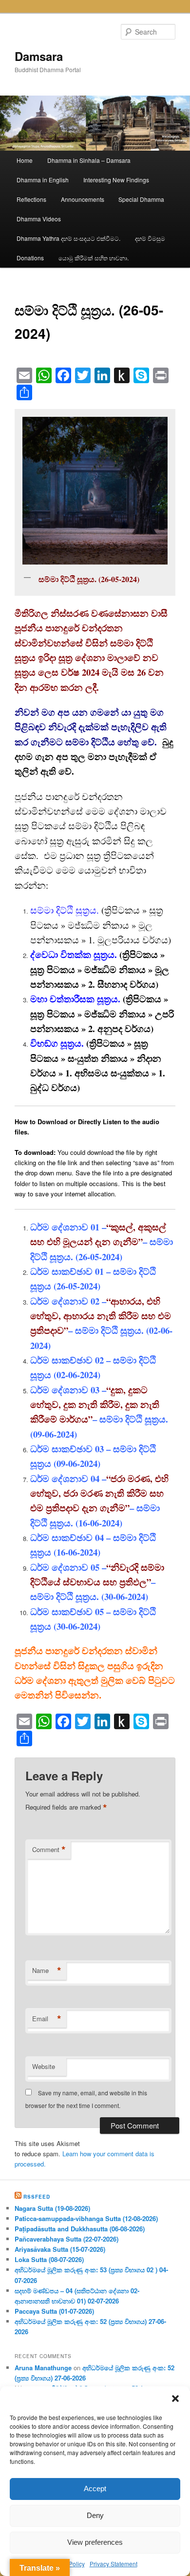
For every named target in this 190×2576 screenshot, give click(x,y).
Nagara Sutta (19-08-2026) (52, 2208)
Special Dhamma (141, 199)
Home (25, 160)
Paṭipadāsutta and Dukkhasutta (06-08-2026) (80, 2229)
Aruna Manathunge (43, 2368)
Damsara (39, 56)
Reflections (31, 199)
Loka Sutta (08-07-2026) (49, 2259)
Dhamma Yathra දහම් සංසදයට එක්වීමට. (68, 238)
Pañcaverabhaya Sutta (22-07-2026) (66, 2239)
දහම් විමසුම (150, 238)
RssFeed (37, 2197)
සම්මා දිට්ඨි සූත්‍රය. (65, 910)
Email (47, 2019)
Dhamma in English (43, 180)
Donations (30, 258)
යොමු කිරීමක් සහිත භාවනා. (94, 258)
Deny (95, 2515)
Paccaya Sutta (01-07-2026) (54, 2311)
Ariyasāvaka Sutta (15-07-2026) (60, 2249)
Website (44, 2066)
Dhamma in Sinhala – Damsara (89, 160)
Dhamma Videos (39, 219)
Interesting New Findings (116, 180)
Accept (95, 2488)
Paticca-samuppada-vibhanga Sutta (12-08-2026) (86, 2218)
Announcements (83, 199)
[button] (175, 2399)
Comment (49, 1850)
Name (47, 1971)
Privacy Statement (114, 2564)
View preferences (95, 2542)
